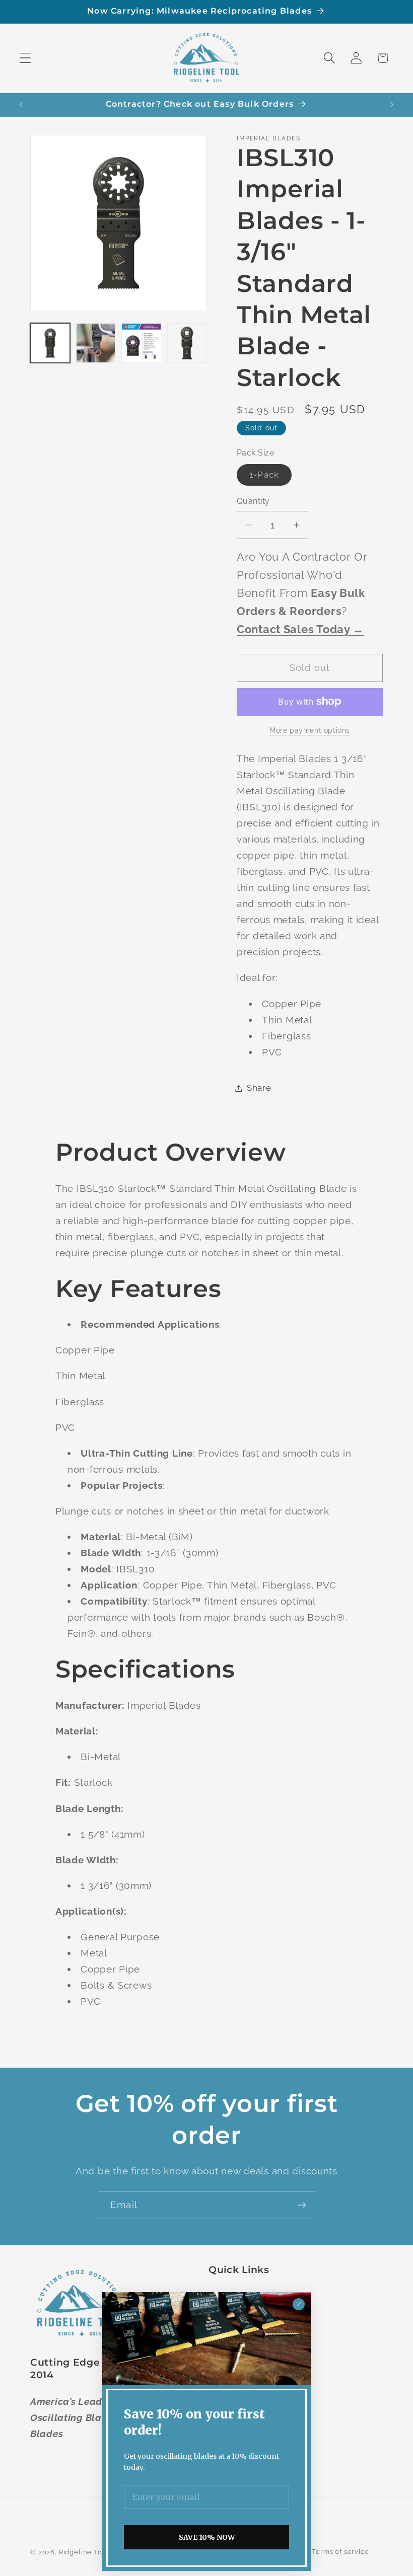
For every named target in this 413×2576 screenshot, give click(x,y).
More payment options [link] (310, 730)
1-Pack (270, 477)
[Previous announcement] (21, 105)
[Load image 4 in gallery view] (187, 343)
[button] (25, 58)
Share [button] (259, 1088)
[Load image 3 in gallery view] (141, 343)
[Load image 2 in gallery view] (96, 343)
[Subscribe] (301, 2205)
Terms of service (340, 2552)
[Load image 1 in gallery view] (50, 343)
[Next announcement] (392, 105)
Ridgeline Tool (84, 2552)
